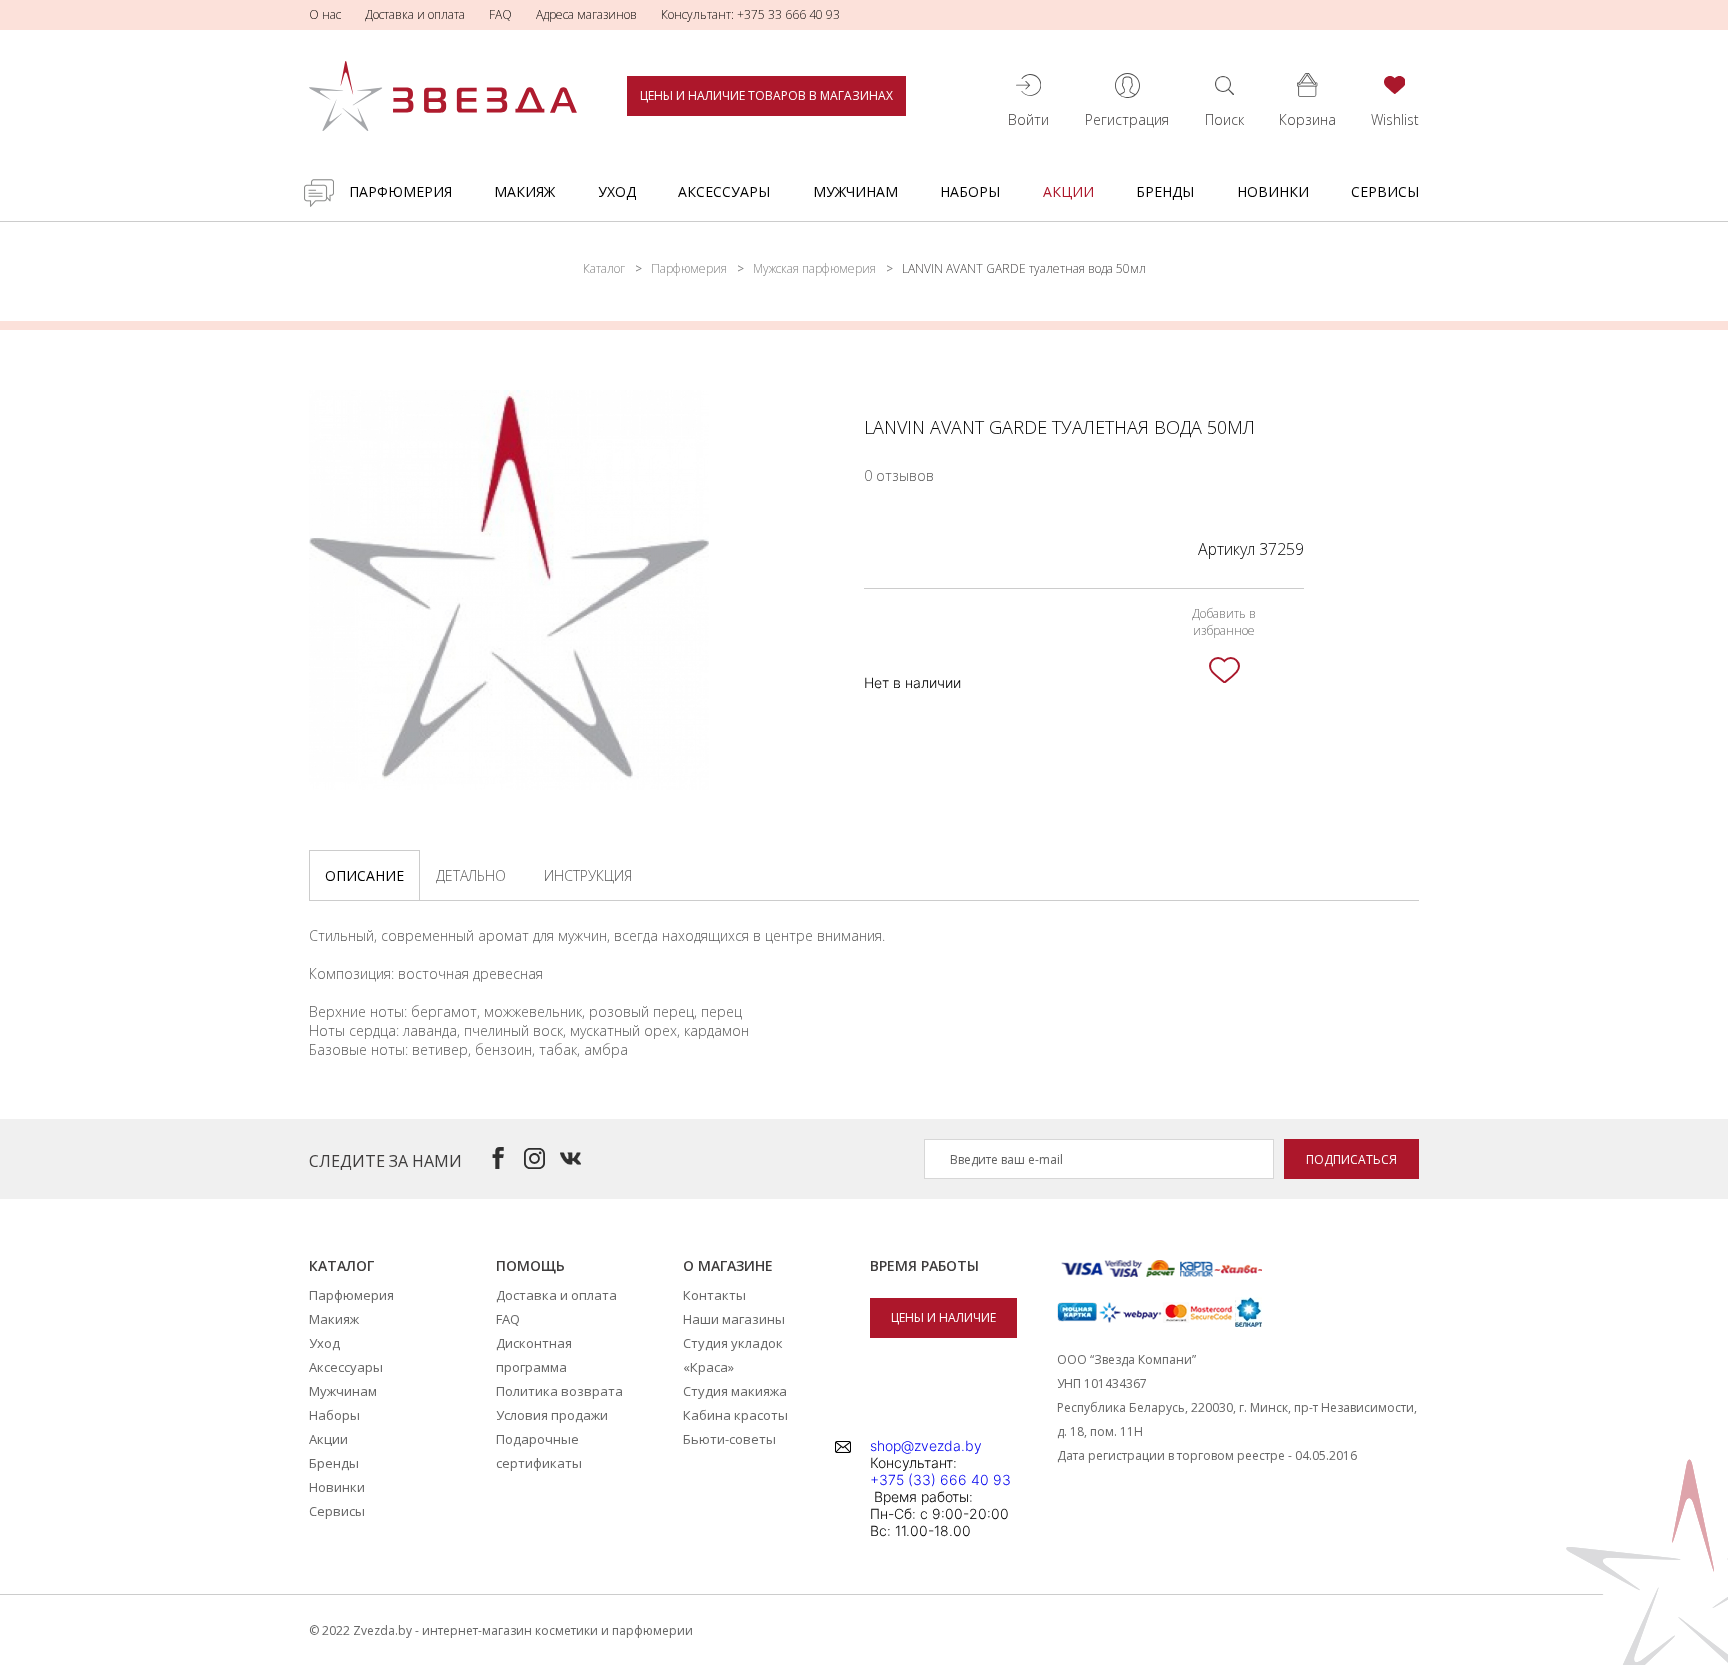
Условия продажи (552, 1415)
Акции (1068, 191)
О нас (325, 14)
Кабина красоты (735, 1415)
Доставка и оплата (415, 14)
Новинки (1273, 191)
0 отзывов (899, 475)
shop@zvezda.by (926, 1445)
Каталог (604, 268)
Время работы (924, 1265)
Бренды (1165, 191)
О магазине (728, 1265)
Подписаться (1351, 1159)
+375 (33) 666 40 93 (940, 1479)
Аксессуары (724, 191)
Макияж (524, 191)
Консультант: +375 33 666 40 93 (750, 14)
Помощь (530, 1265)
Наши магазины (734, 1319)
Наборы (970, 191)
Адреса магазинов (586, 14)
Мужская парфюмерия (814, 268)
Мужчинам (855, 191)
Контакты (714, 1295)
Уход (617, 191)
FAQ (500, 14)
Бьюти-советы (729, 1439)
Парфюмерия (400, 191)
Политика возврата (559, 1391)
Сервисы (1385, 191)
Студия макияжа (735, 1391)
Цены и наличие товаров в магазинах (766, 95)
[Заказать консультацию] (319, 193)
